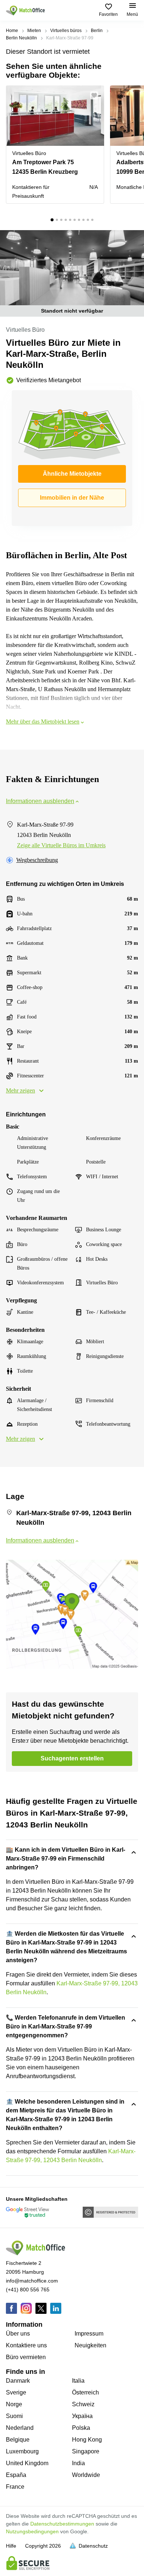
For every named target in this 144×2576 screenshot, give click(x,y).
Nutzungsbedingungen (32, 2531)
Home (12, 31)
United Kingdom (27, 2463)
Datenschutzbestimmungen (62, 2524)
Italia (78, 2381)
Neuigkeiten (90, 2345)
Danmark (18, 2381)
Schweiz (83, 2404)
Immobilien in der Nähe (72, 498)
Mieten (34, 31)
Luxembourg (22, 2451)
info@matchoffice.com (32, 2281)
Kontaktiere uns (26, 2345)
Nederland (20, 2428)
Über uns (18, 2334)
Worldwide (86, 2475)
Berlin (97, 31)
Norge (14, 2404)
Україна (82, 2416)
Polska (81, 2428)
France (15, 2487)
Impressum (89, 2334)
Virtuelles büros (66, 31)
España (16, 2475)
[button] (96, 95)
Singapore (86, 2451)
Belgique (18, 2440)
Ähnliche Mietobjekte (72, 474)
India (78, 2463)
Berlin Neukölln (21, 38)
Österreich (85, 2392)
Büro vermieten (26, 2357)
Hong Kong (87, 2440)
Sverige (16, 2392)
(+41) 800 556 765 (28, 2290)
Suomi (14, 2416)
